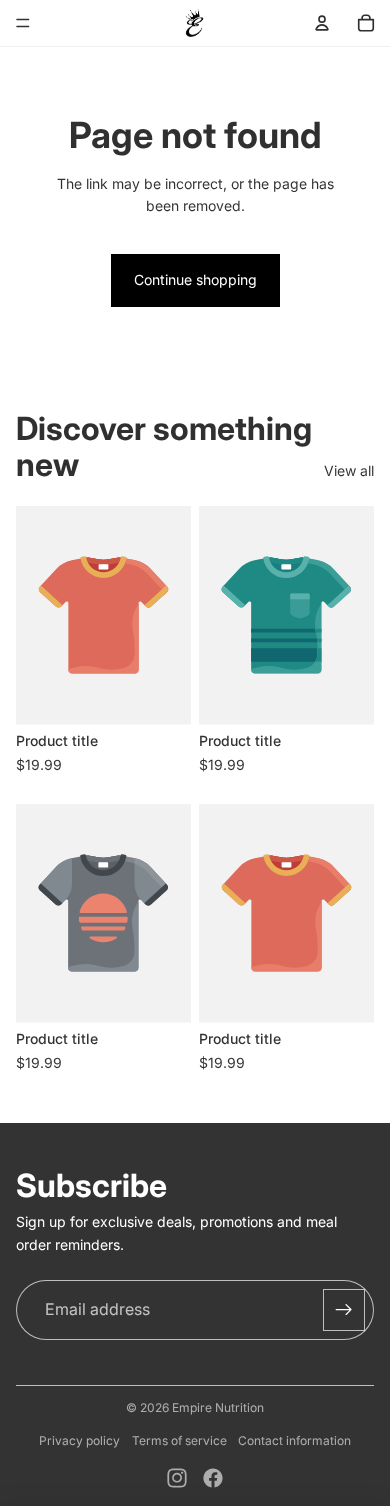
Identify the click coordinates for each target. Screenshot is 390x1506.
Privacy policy (79, 1440)
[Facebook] (213, 1478)
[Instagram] (177, 1478)
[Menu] (23, 23)
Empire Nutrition (218, 1407)
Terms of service (179, 1440)
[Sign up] (344, 1310)
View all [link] (349, 470)
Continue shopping (195, 279)
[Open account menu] (322, 23)
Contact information (294, 1440)
